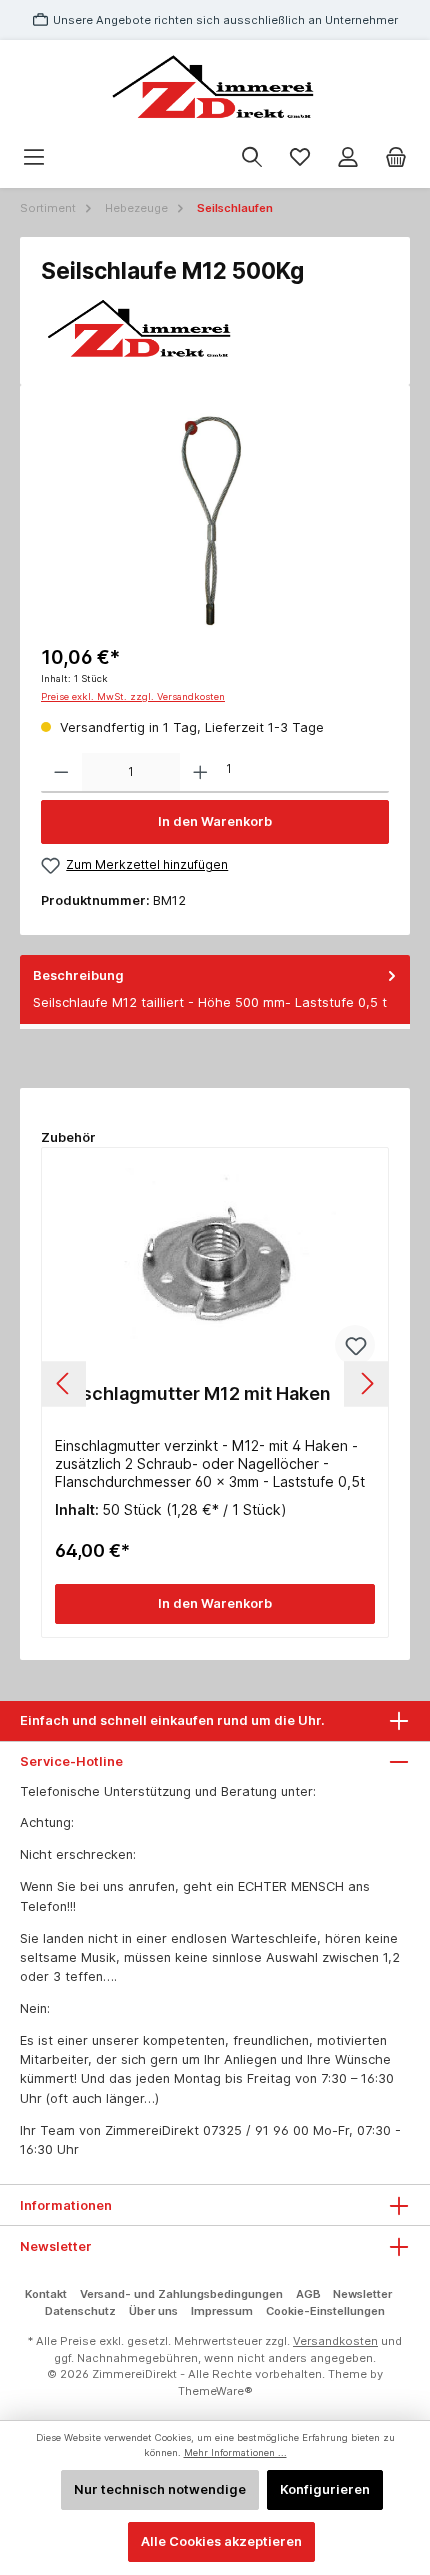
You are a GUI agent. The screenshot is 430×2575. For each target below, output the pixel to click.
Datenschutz (80, 2311)
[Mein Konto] (348, 157)
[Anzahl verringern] (61, 773)
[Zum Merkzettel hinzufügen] (355, 1345)
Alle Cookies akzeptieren (221, 2541)
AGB (308, 2294)
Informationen (66, 2205)
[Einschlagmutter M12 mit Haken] (215, 1268)
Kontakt (46, 2294)
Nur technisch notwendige (160, 2489)
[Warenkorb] (396, 157)
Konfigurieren (325, 2489)
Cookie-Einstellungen (325, 2311)
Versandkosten (335, 2341)
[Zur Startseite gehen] (215, 88)
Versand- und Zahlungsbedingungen (181, 2294)
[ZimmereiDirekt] (215, 330)
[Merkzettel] (300, 157)
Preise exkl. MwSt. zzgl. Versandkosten (133, 696)
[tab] (215, 989)
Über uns (153, 2311)
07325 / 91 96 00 (256, 2130)
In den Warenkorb (215, 821)
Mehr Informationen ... (235, 2452)
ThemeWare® (215, 2391)
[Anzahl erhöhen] (200, 773)
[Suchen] (252, 157)
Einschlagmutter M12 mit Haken (193, 1393)
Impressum (222, 2311)
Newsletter (362, 2294)
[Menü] (34, 157)
